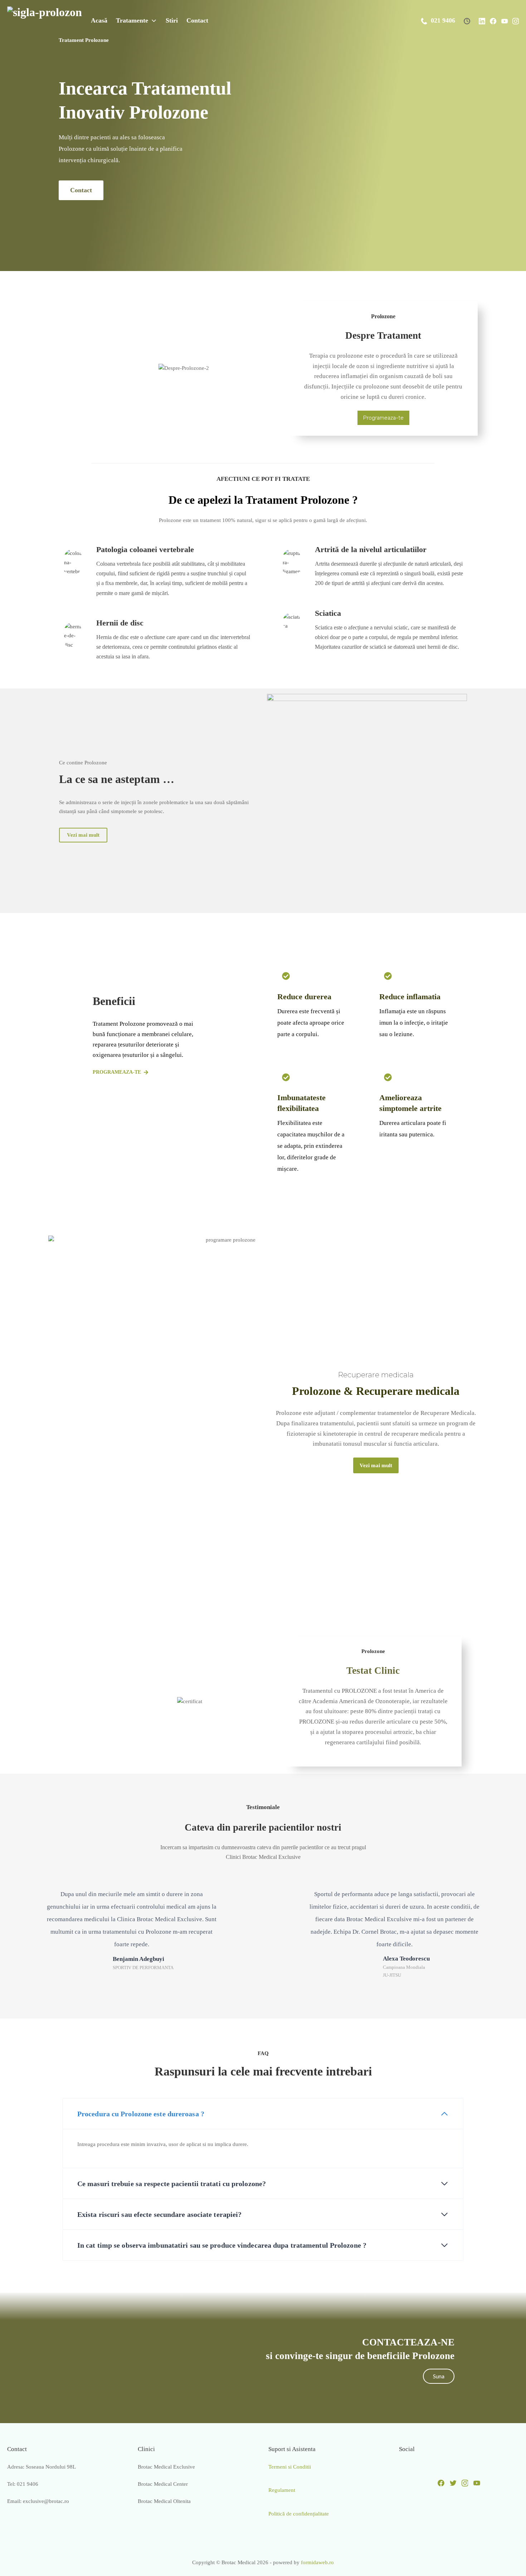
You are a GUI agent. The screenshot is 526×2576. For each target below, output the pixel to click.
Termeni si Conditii (290, 2467)
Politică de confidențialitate (299, 2514)
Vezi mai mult (83, 835)
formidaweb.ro (317, 2562)
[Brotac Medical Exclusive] (45, 20)
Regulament (282, 2490)
